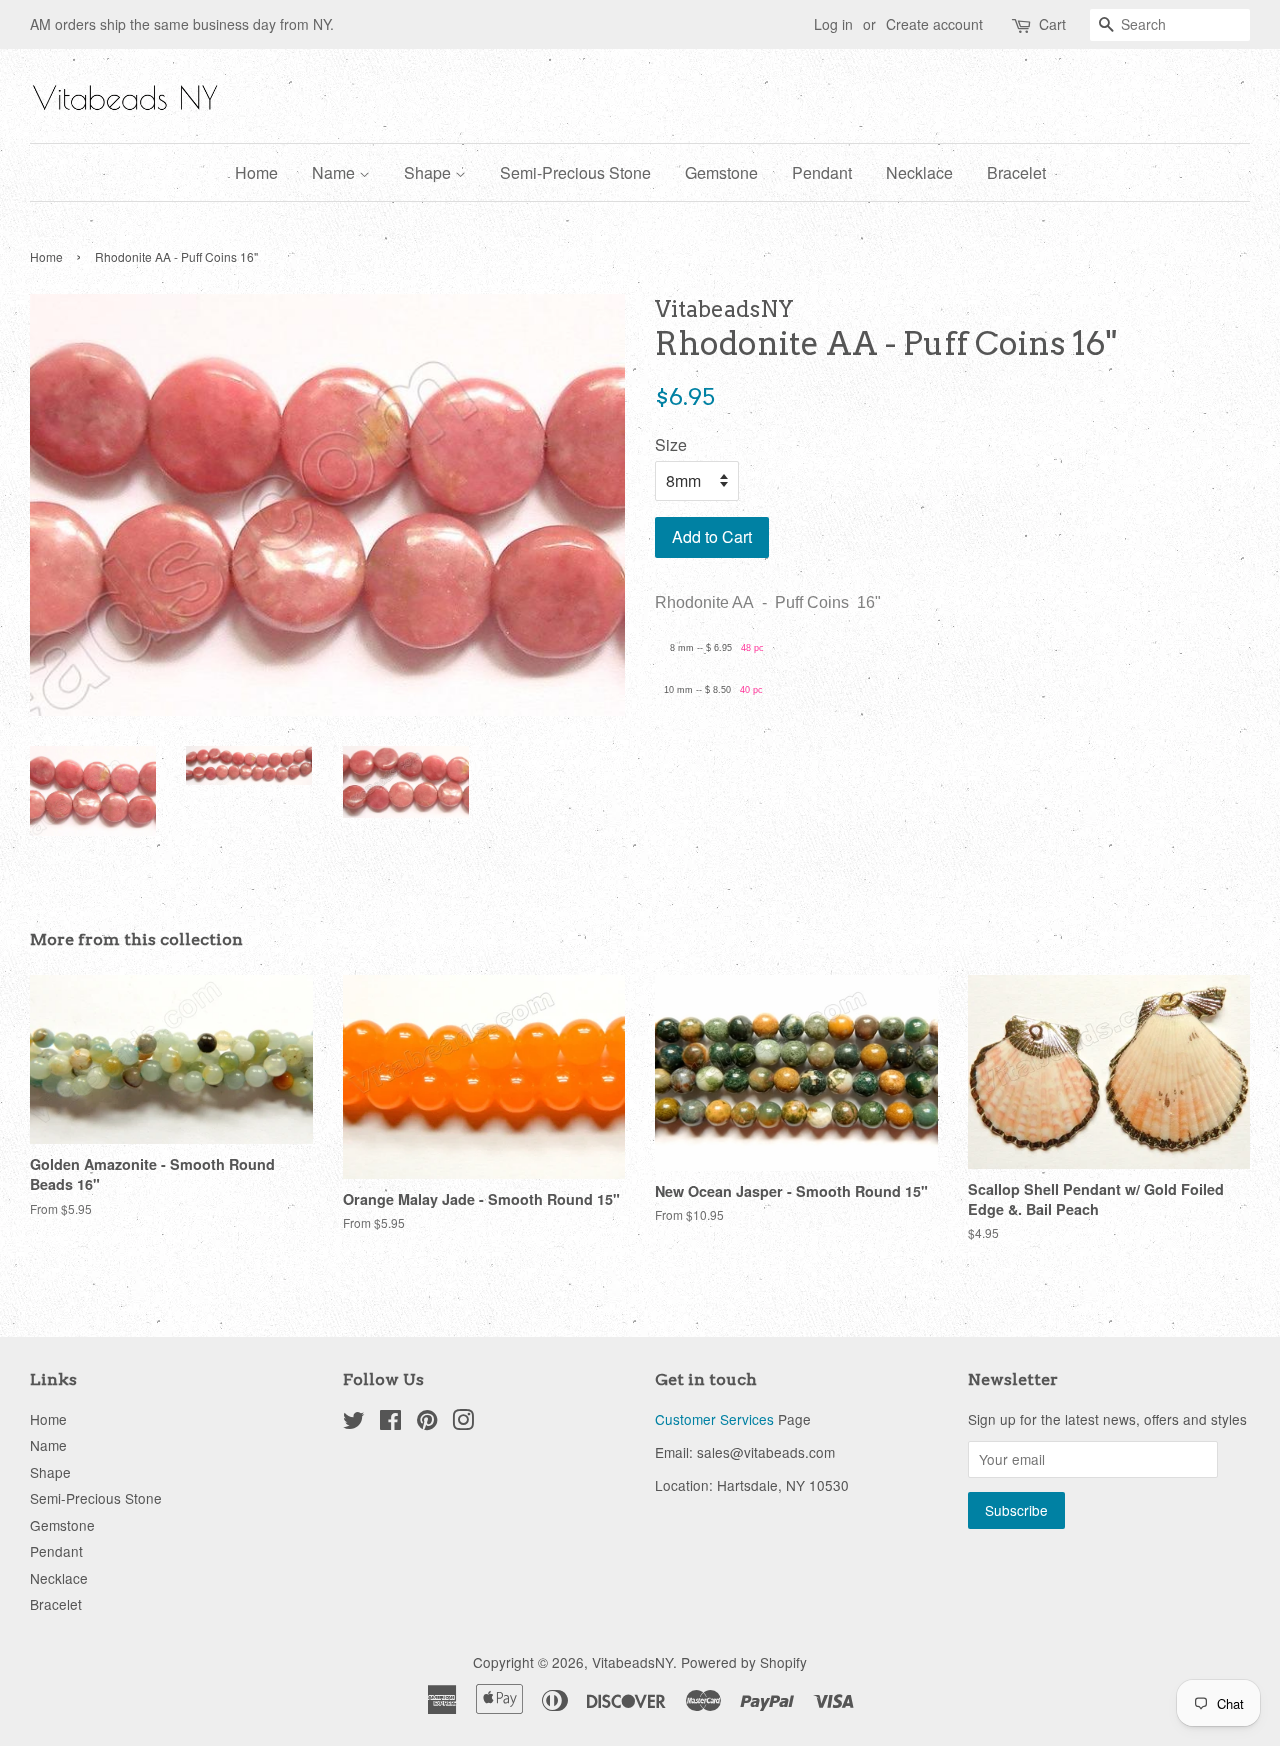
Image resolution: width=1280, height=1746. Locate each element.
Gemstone (721, 172)
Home (256, 172)
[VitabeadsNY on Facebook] (390, 1423)
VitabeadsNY (632, 1662)
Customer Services (714, 1419)
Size (671, 444)
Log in (833, 24)
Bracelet (1016, 172)
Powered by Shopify (744, 1662)
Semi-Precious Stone (575, 172)
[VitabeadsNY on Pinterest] (427, 1423)
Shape (429, 172)
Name (335, 172)
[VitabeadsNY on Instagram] (463, 1423)
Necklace (919, 172)
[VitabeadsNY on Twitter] (354, 1423)
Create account (934, 24)
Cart (1052, 24)
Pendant (822, 172)
